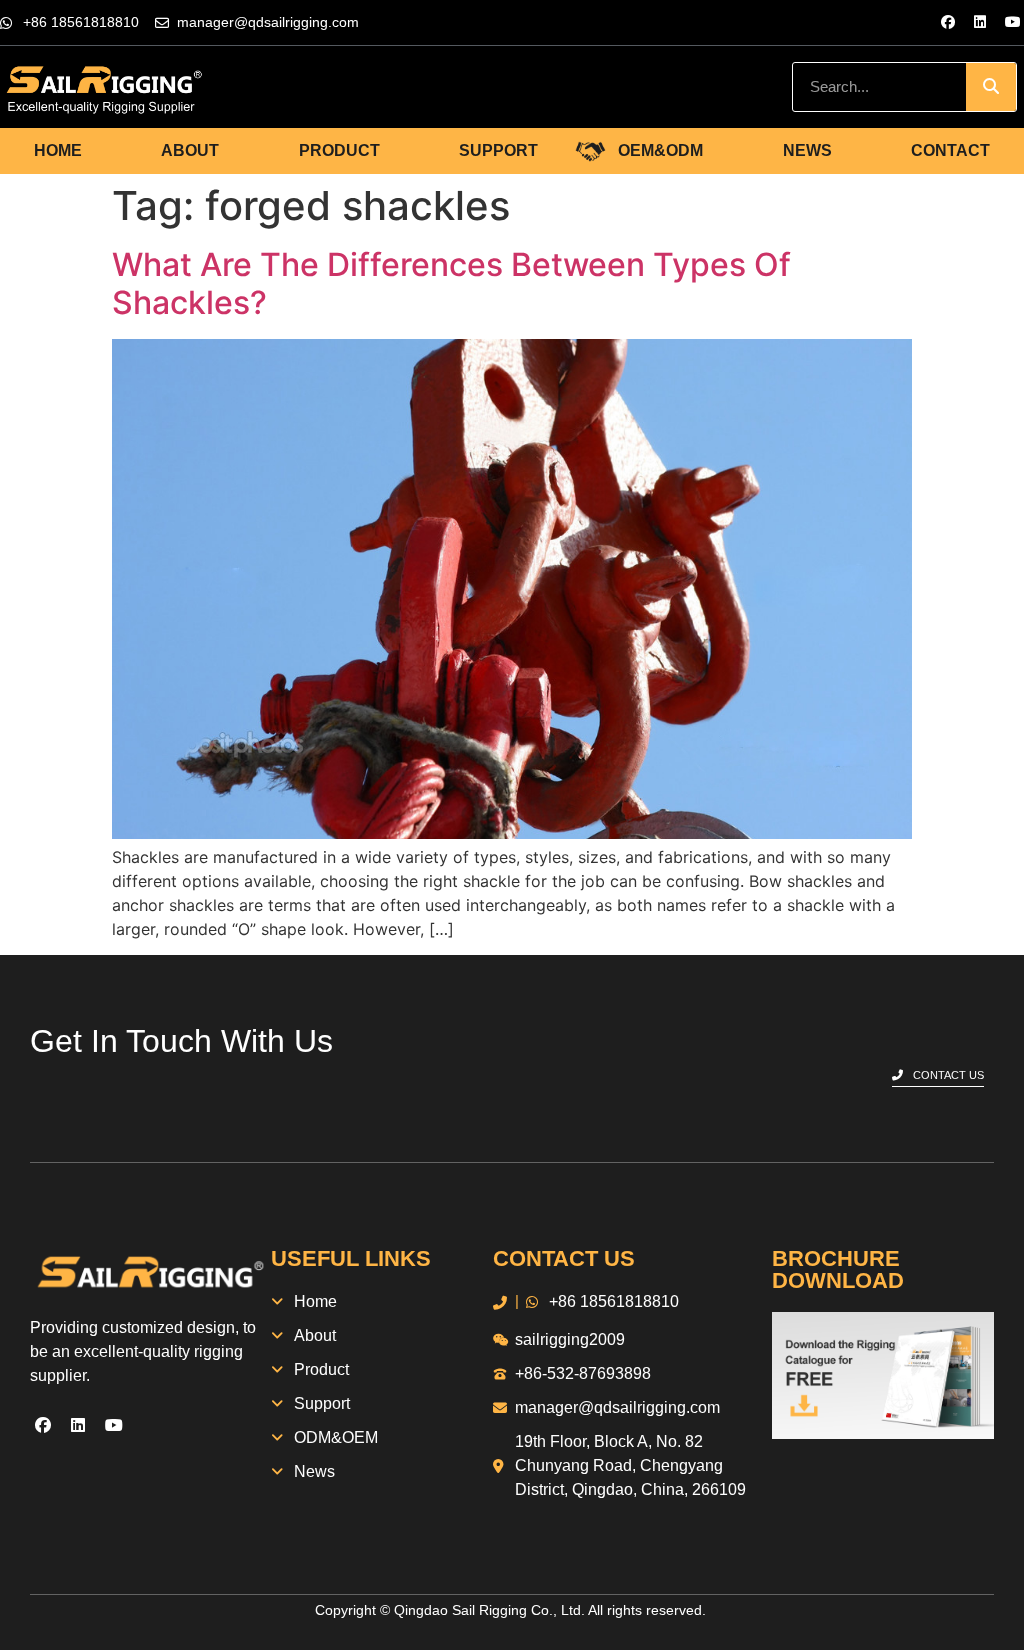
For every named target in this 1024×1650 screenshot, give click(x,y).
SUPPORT (498, 150)
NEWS (807, 150)
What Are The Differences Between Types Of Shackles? (451, 283)
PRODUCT (339, 150)
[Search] (991, 87)
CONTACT (950, 150)
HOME (58, 150)
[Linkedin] (980, 22)
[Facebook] (948, 22)
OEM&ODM (660, 150)
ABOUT (190, 150)
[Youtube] (1013, 22)
